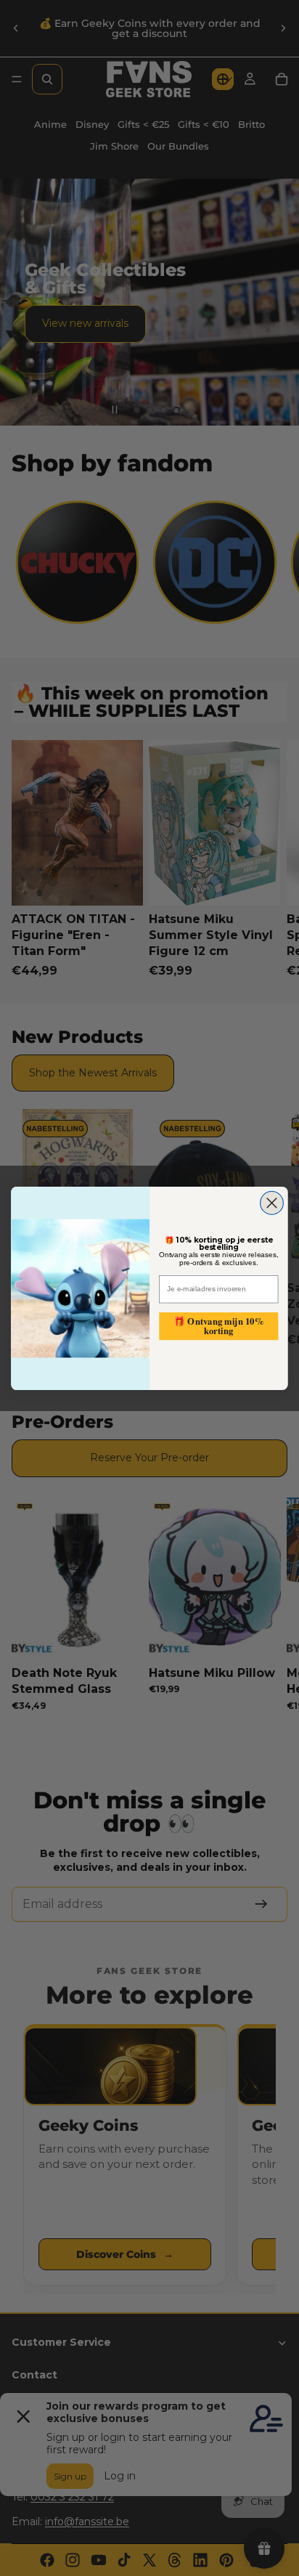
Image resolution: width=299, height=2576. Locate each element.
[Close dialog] (272, 1203)
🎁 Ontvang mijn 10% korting (218, 1326)
